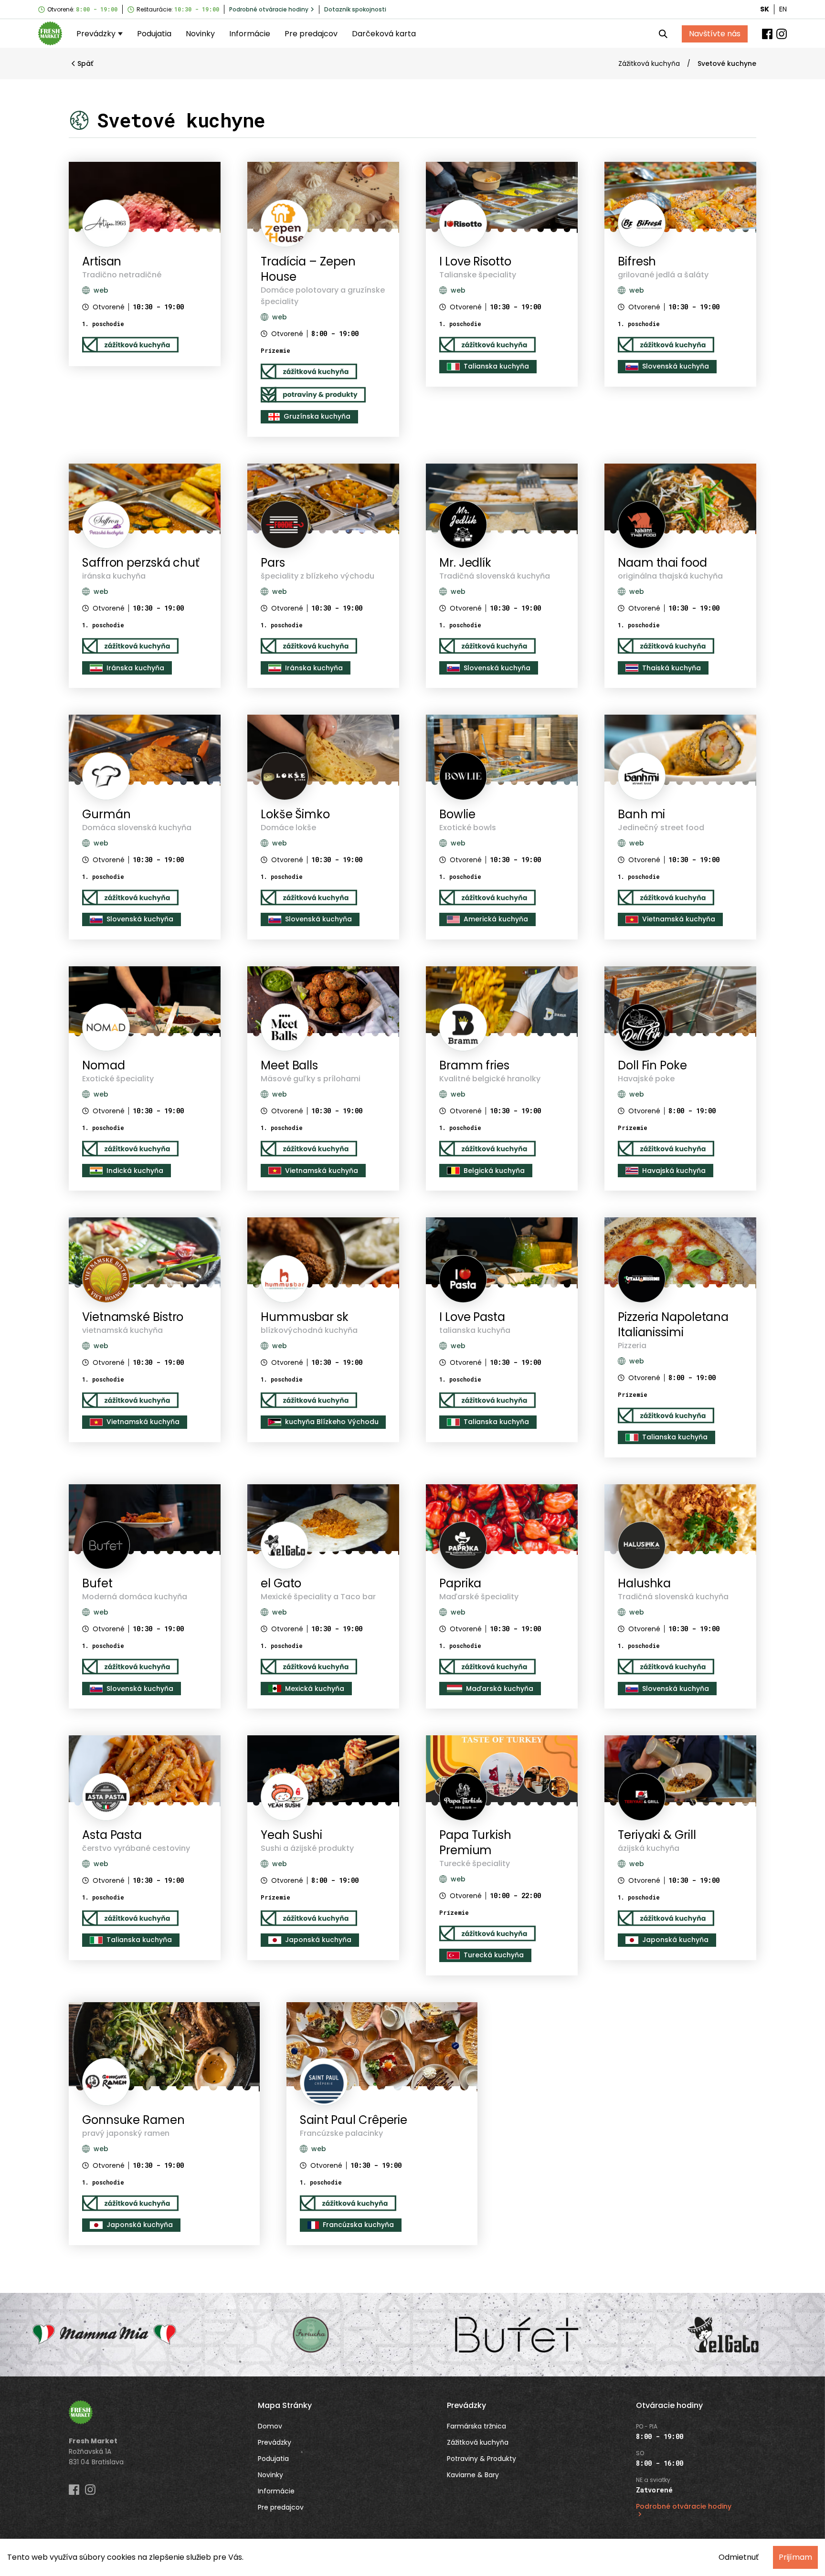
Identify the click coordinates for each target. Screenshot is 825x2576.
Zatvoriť (452, 1331)
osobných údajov (461, 1310)
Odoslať (372, 1331)
